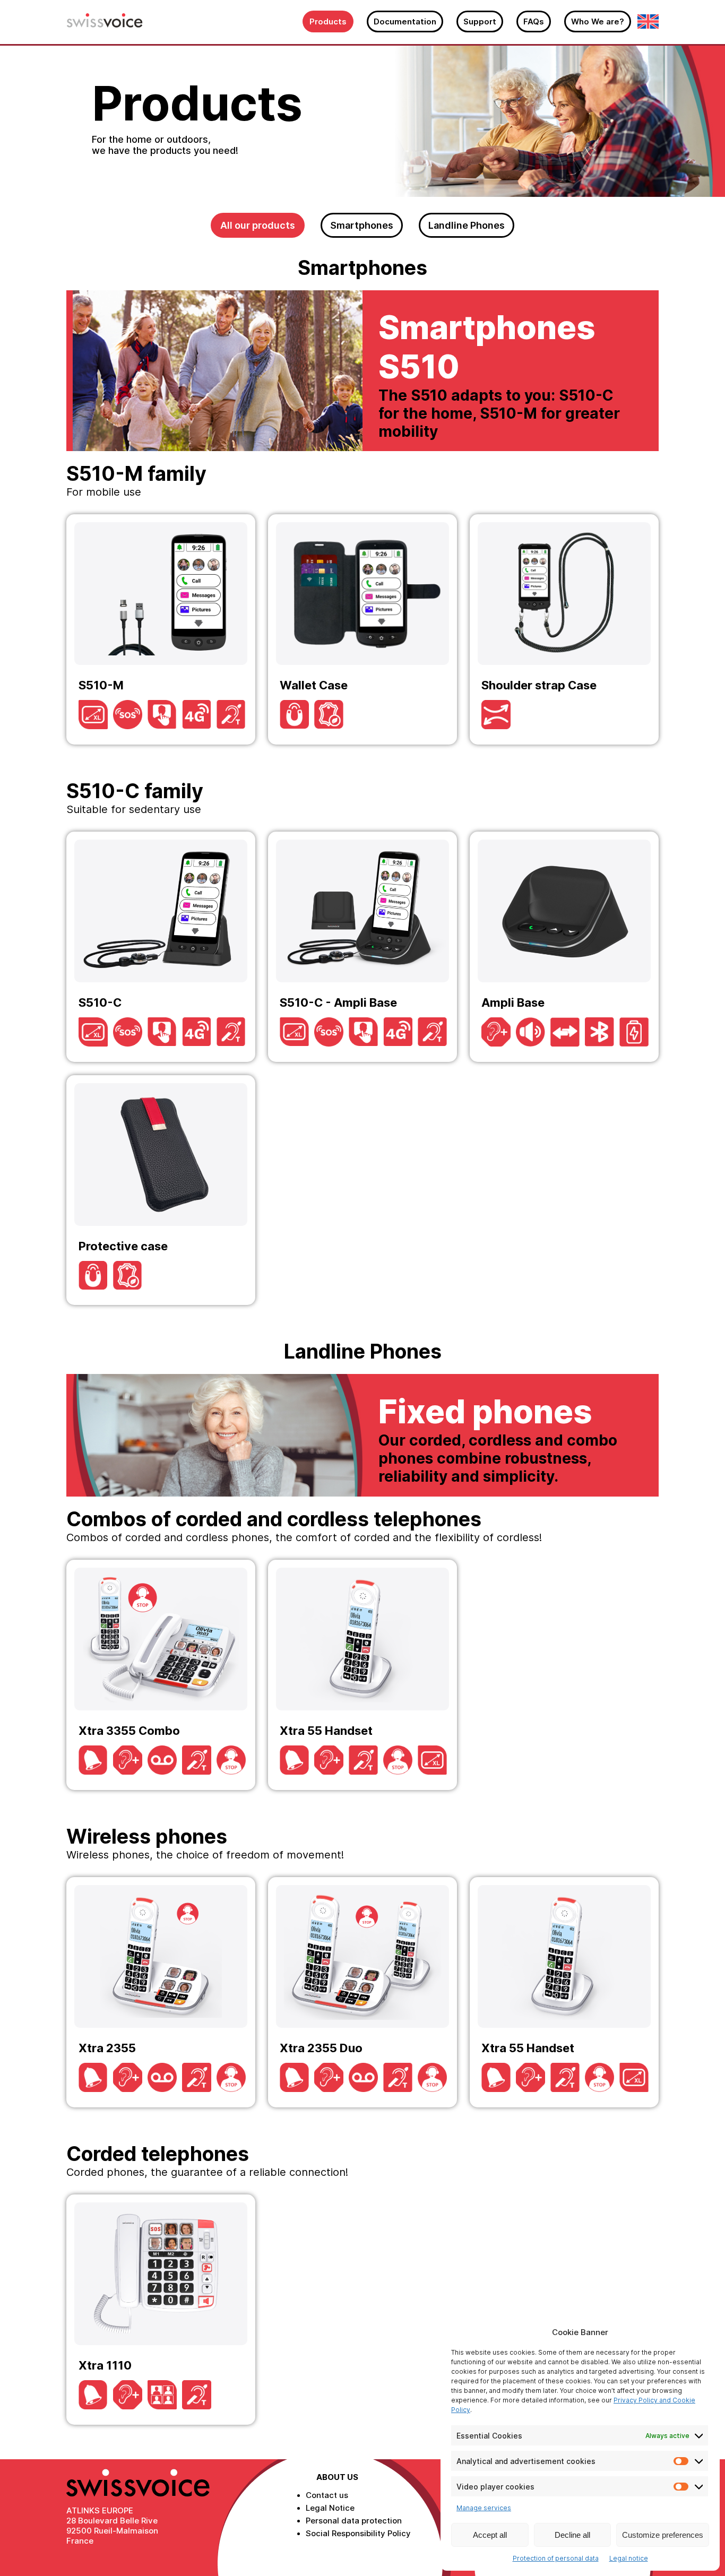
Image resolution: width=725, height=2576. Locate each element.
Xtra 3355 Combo (161, 1675)
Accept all (490, 2535)
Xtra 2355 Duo (362, 1992)
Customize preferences (663, 2535)
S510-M (161, 629)
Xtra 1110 (161, 2310)
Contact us (327, 2495)
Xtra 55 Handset (362, 1675)
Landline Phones (467, 225)
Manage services (484, 2508)
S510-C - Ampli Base (362, 947)
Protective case (161, 1190)
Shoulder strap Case (564, 629)
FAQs (534, 21)
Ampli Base (564, 947)
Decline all (572, 2535)
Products (328, 21)
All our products (258, 225)
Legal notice (629, 2558)
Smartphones (362, 225)
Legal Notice (330, 2508)
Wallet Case (362, 629)
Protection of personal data (556, 2558)
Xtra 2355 (161, 1992)
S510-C (161, 947)
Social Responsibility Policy (358, 2533)
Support (480, 21)
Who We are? (598, 21)
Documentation (405, 21)
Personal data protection (354, 2521)
